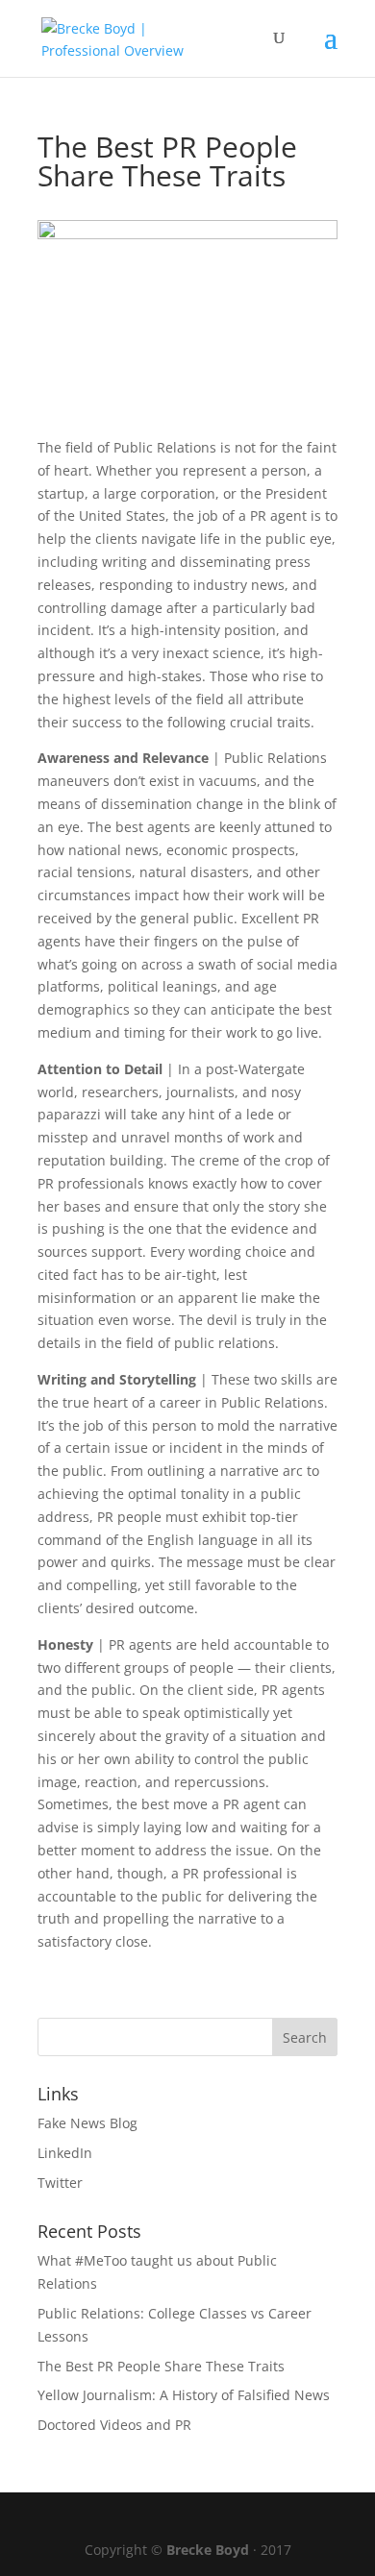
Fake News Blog (87, 2123)
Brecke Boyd (208, 2550)
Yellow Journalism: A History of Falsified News (184, 2395)
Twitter (60, 2183)
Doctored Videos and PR (114, 2425)
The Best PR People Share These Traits (161, 2366)
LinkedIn (65, 2153)
